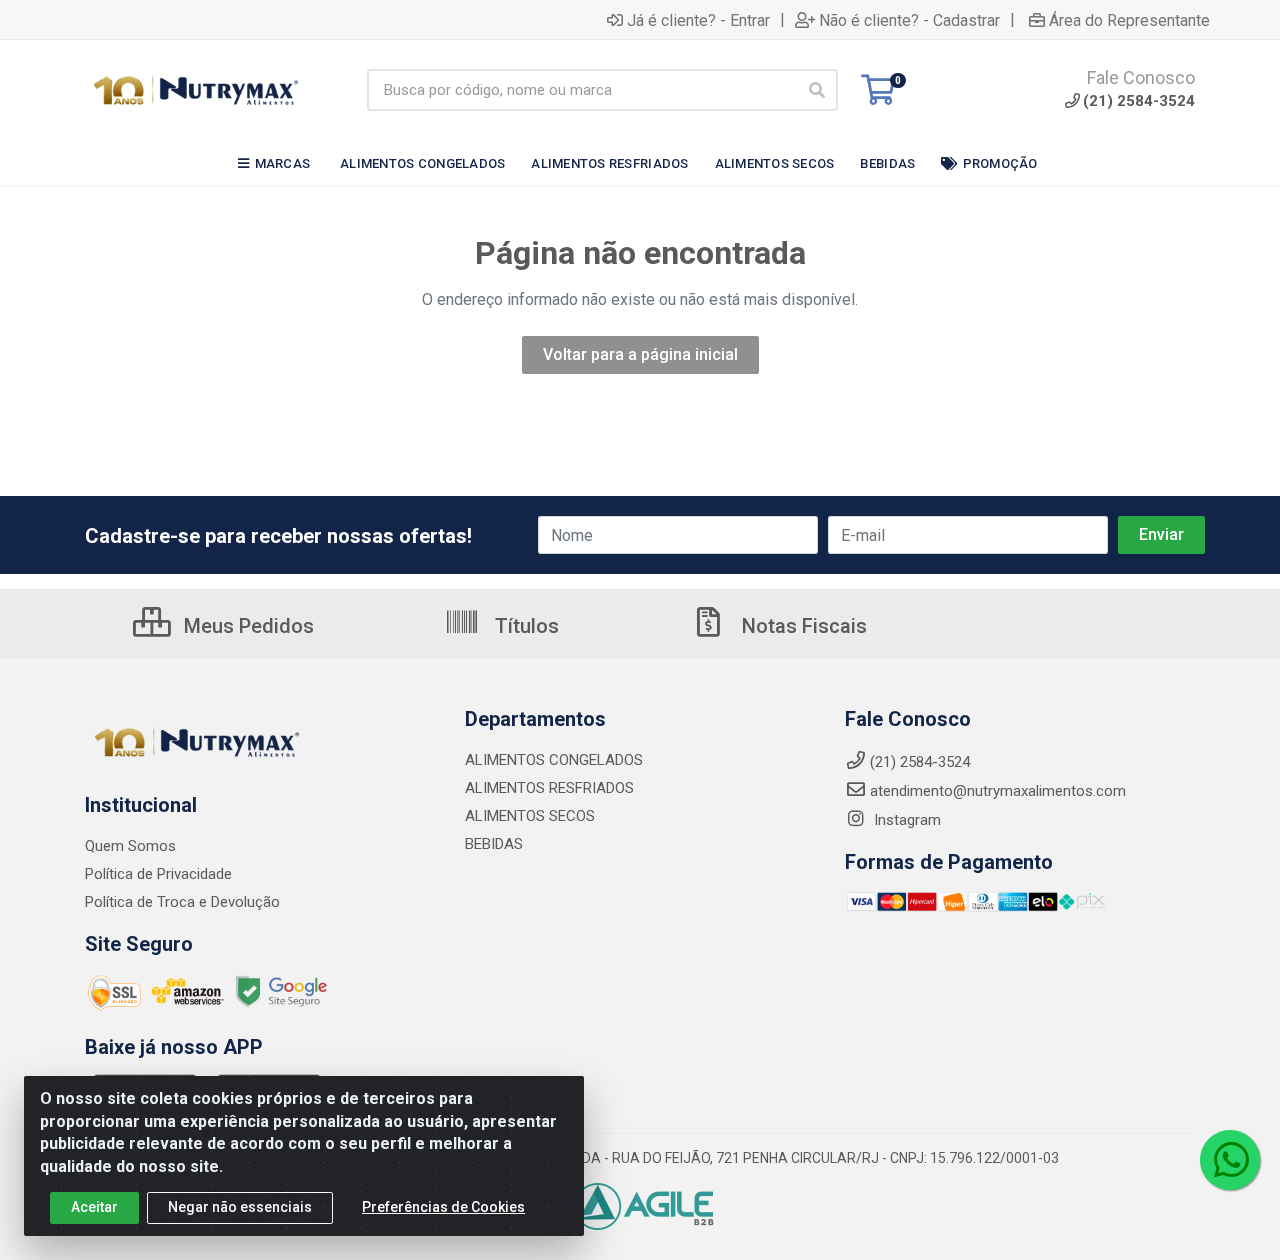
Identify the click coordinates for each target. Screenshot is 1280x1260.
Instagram (905, 820)
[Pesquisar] (817, 90)
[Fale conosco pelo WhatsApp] (1230, 1160)
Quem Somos (130, 846)
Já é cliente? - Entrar (698, 20)
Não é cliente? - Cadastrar (909, 20)
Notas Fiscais (802, 626)
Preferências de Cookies (443, 1207)
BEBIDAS (494, 844)
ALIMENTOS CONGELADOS (554, 760)
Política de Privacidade (158, 874)
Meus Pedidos (246, 626)
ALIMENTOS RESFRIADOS (549, 788)
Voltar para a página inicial (640, 354)
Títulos (524, 626)
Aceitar (94, 1207)
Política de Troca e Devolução (182, 902)
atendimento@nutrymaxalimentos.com (998, 791)
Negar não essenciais (240, 1207)
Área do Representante (1129, 20)
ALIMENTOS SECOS (530, 816)
